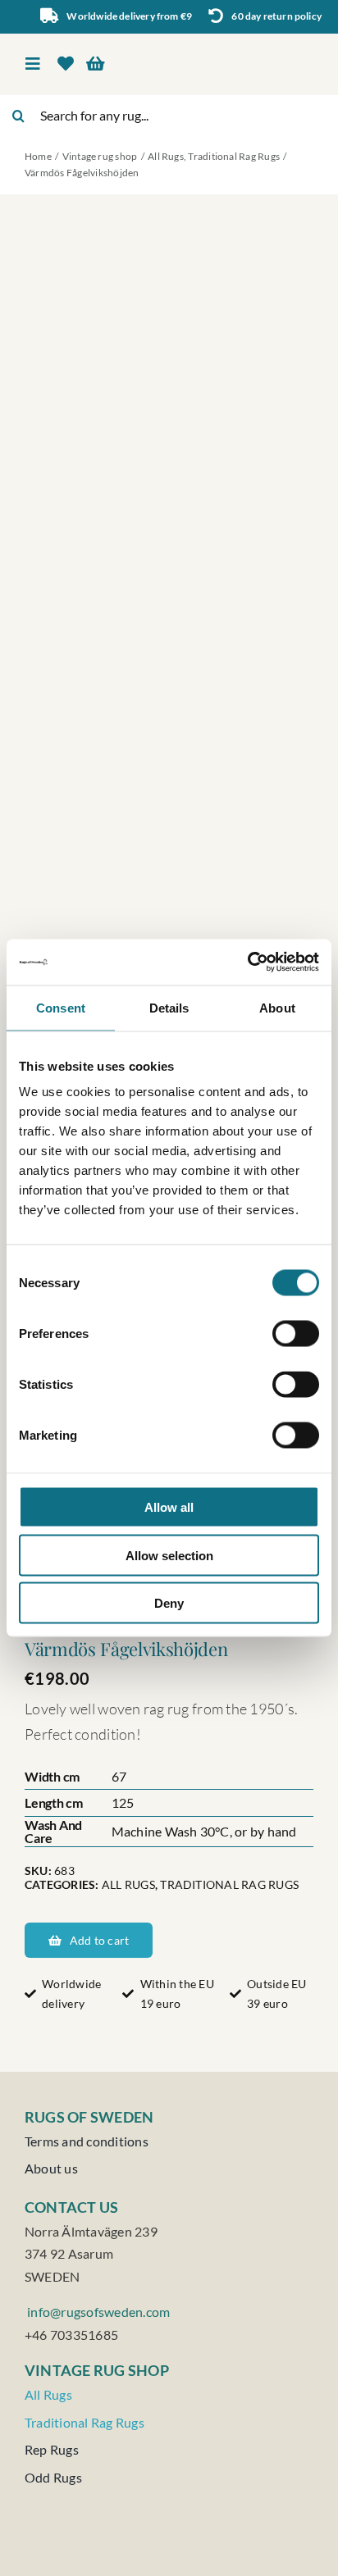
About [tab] (277, 1007)
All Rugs (128, 1884)
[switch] (296, 1334)
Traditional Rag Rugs (229, 1884)
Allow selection (169, 1555)
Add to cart (99, 1940)
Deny (169, 1603)
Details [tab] (169, 1007)
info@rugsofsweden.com (97, 2312)
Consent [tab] (61, 1007)
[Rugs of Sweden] (244, 46)
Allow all (169, 1507)
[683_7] (169, 916)
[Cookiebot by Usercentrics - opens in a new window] (247, 963)
